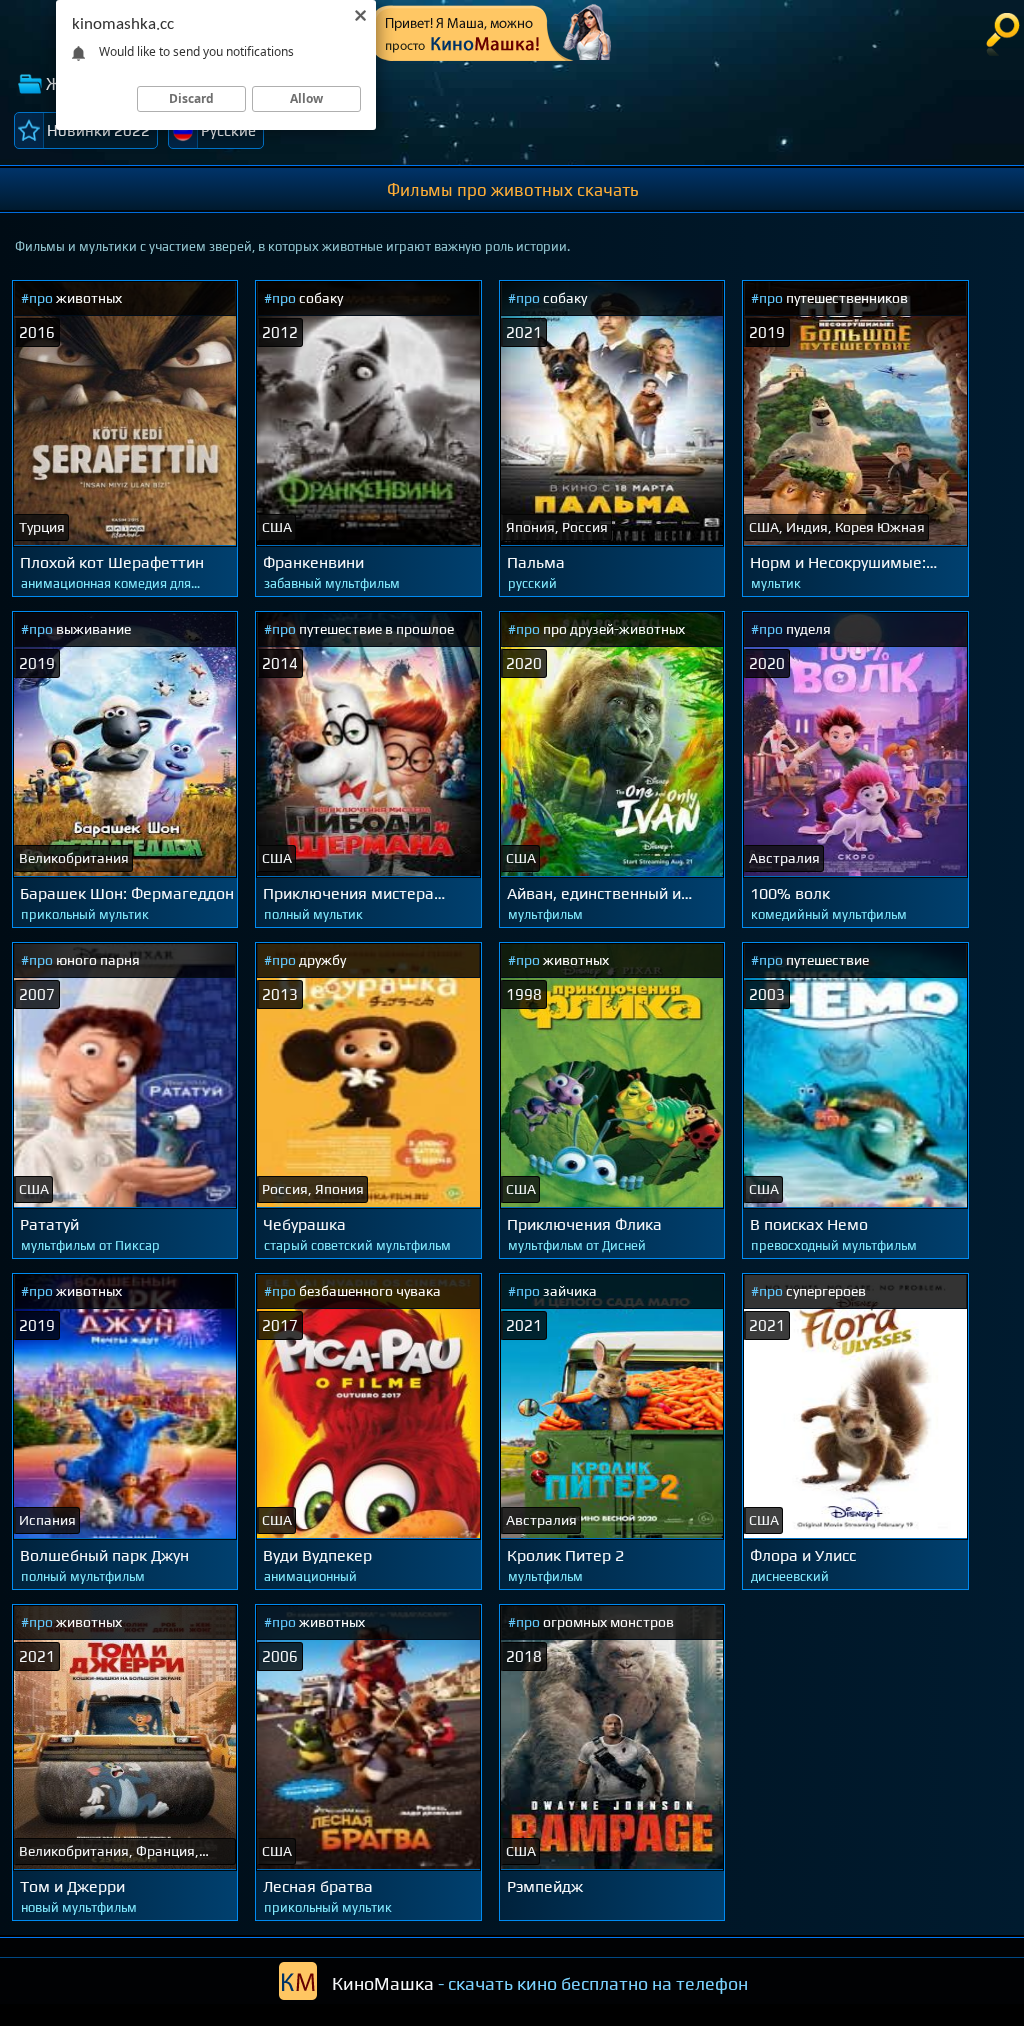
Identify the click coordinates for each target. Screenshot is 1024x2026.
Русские (228, 130)
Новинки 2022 (98, 130)
